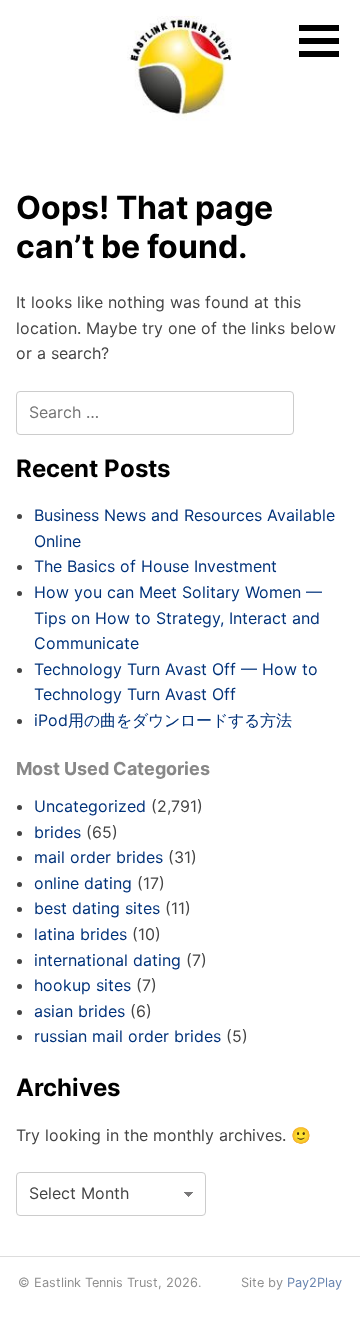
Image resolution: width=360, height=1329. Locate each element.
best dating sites (97, 908)
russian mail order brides (127, 1036)
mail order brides (98, 857)
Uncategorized (90, 806)
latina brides (80, 934)
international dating (107, 960)
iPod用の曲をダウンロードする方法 (163, 720)
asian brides (79, 1011)
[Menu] (319, 41)
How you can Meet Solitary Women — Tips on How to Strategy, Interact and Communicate (178, 617)
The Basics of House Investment (155, 566)
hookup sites (82, 985)
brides (57, 832)
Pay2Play (314, 1282)
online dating (83, 883)
